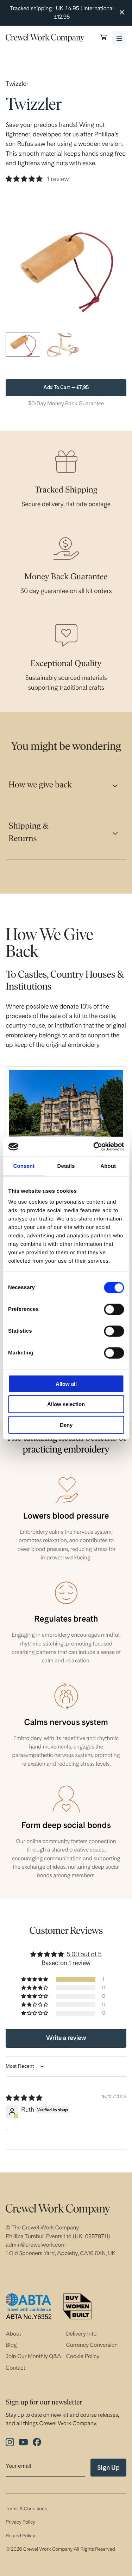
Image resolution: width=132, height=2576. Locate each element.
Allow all (66, 1383)
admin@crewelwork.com (36, 2245)
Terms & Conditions (26, 2509)
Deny (66, 1425)
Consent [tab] (24, 1166)
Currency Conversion (92, 2345)
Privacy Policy (20, 2522)
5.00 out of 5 (84, 1954)
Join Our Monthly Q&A (33, 2356)
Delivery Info (81, 2334)
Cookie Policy (83, 2356)
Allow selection (66, 1404)
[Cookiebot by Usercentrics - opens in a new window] (94, 1147)
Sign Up (108, 2468)
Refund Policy (20, 2536)
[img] (24, 2098)
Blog (11, 2345)
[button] (103, 38)
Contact (15, 2368)
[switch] (114, 1309)
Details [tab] (66, 1166)
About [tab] (108, 1166)
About (13, 2334)
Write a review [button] (66, 2038)
